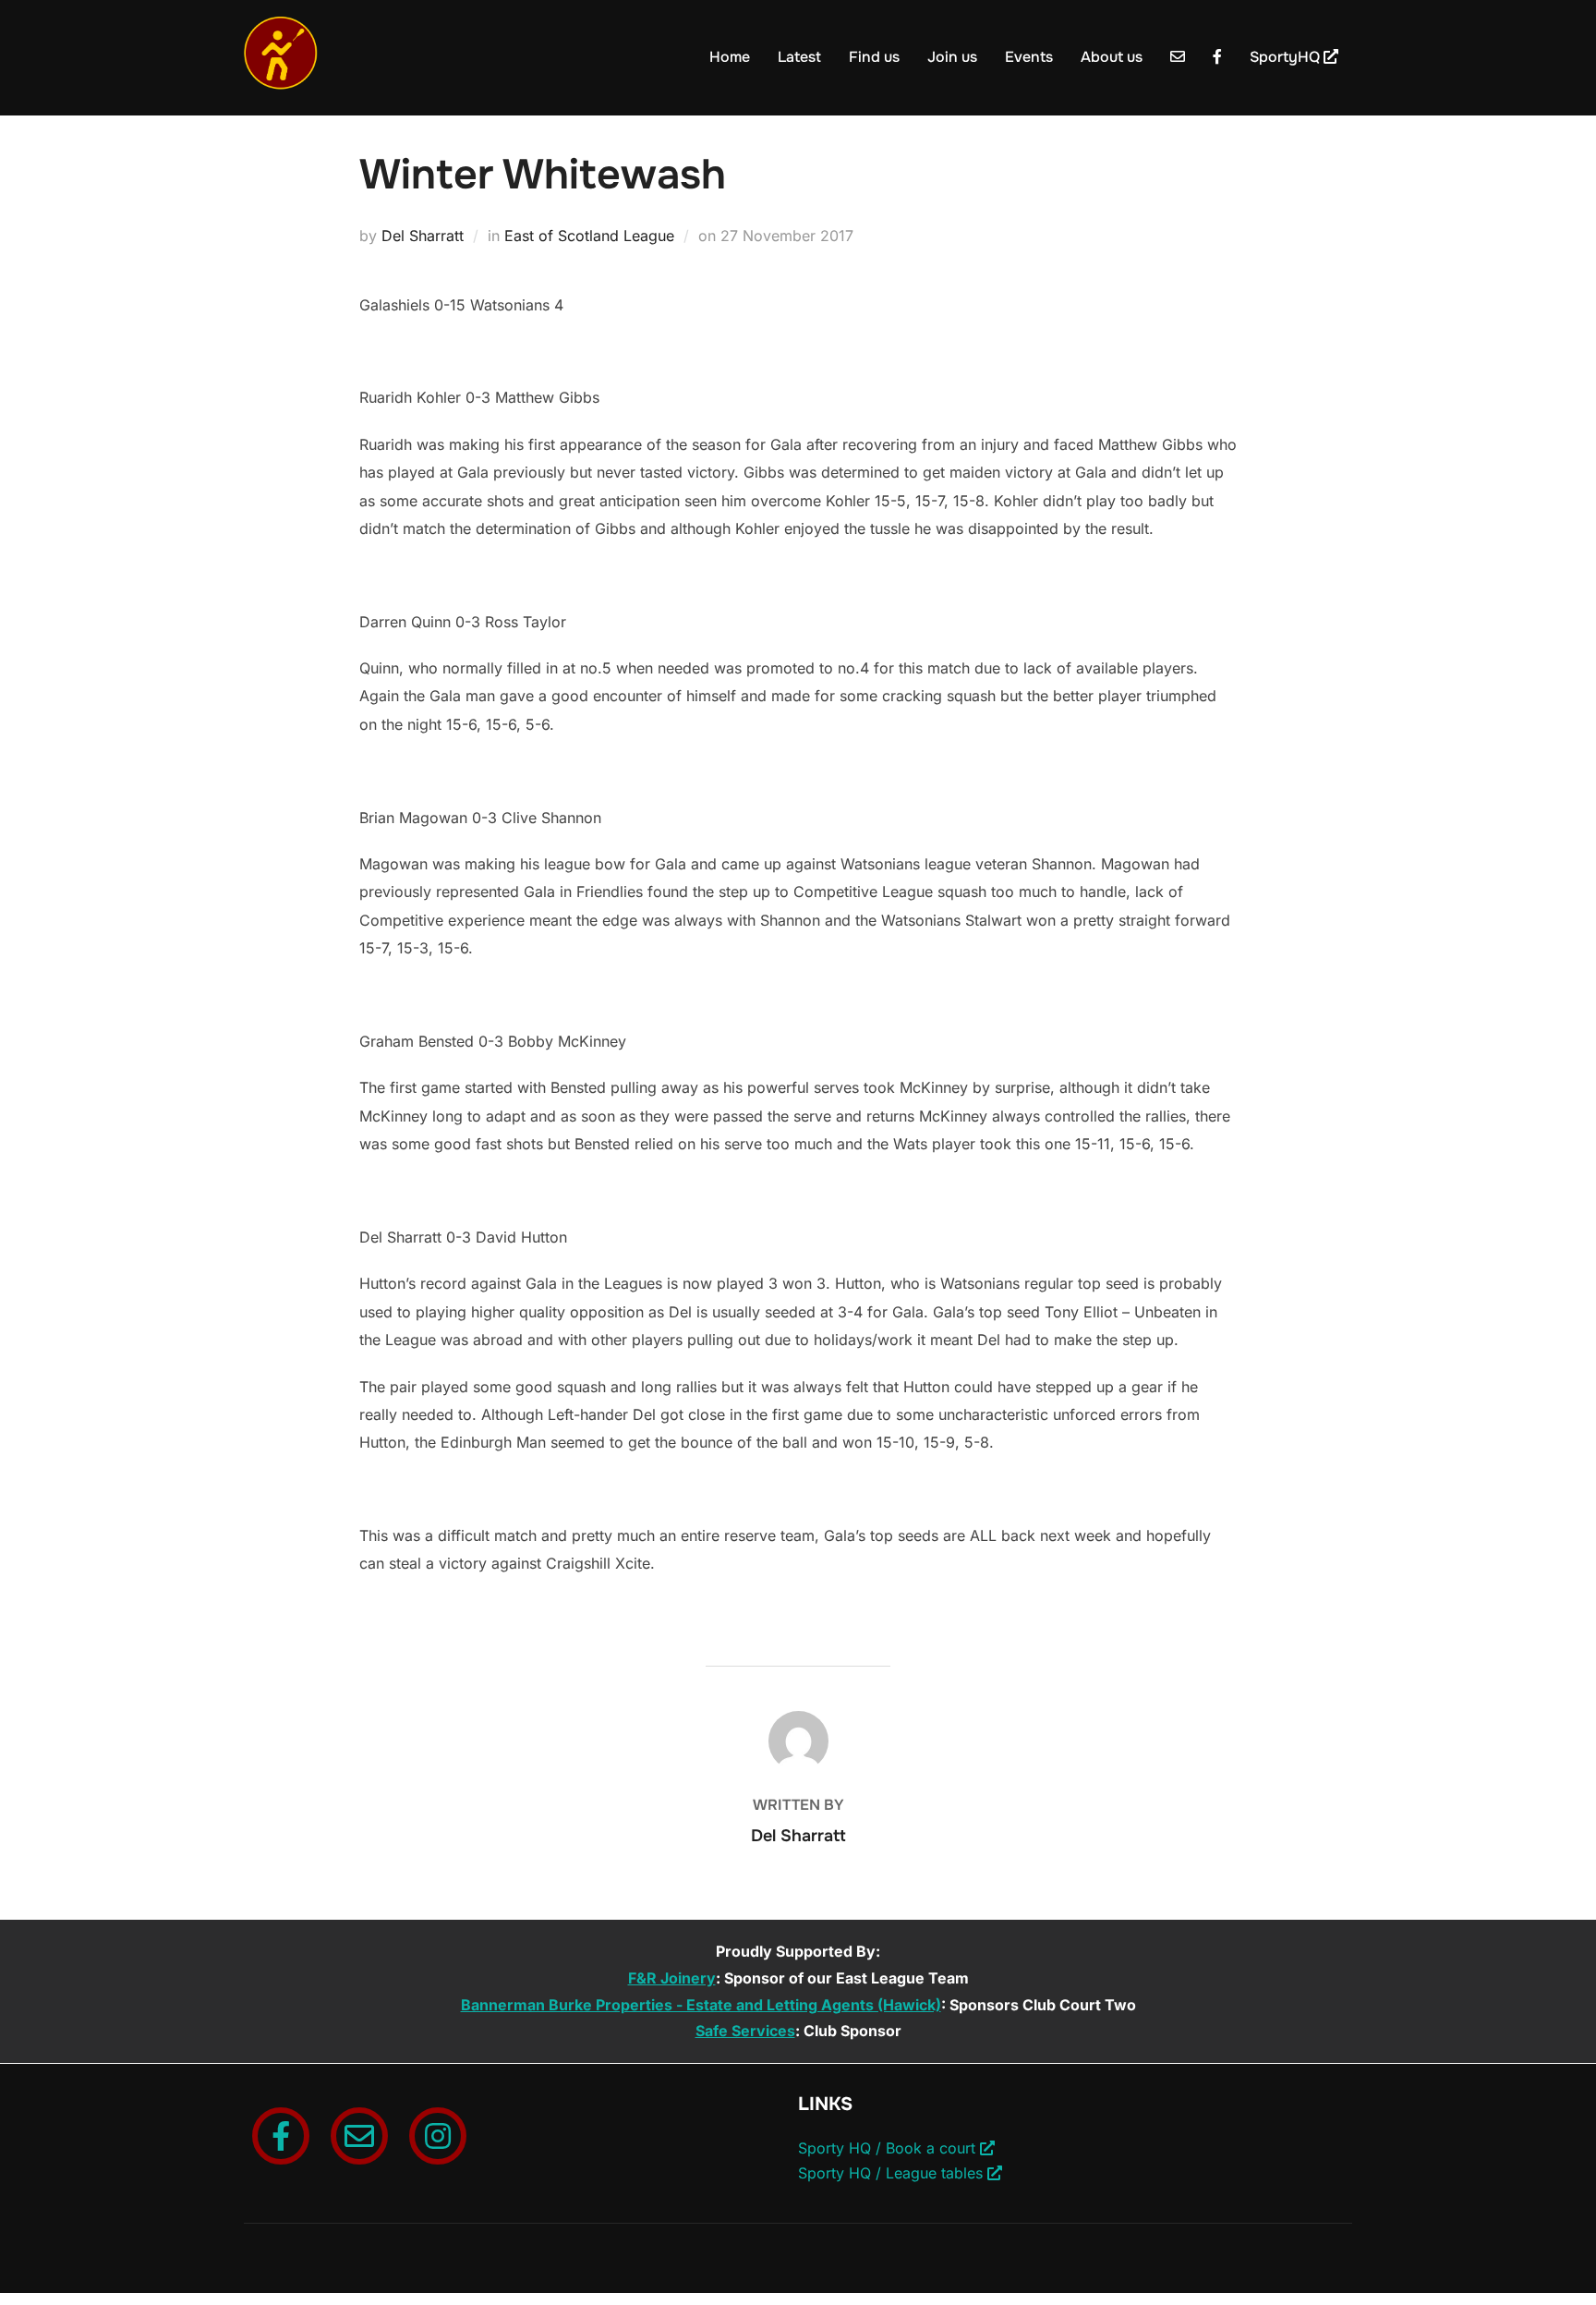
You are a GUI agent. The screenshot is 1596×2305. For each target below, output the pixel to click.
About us (1112, 57)
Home (730, 57)
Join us (952, 57)
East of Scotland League (589, 236)
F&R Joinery (672, 1978)
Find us (874, 57)
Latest (799, 57)
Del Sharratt (423, 236)
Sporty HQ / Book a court (889, 2148)
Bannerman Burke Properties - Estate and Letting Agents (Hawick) (701, 2005)
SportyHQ (1287, 57)
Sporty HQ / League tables (893, 2173)
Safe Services (745, 2031)
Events (1029, 57)
